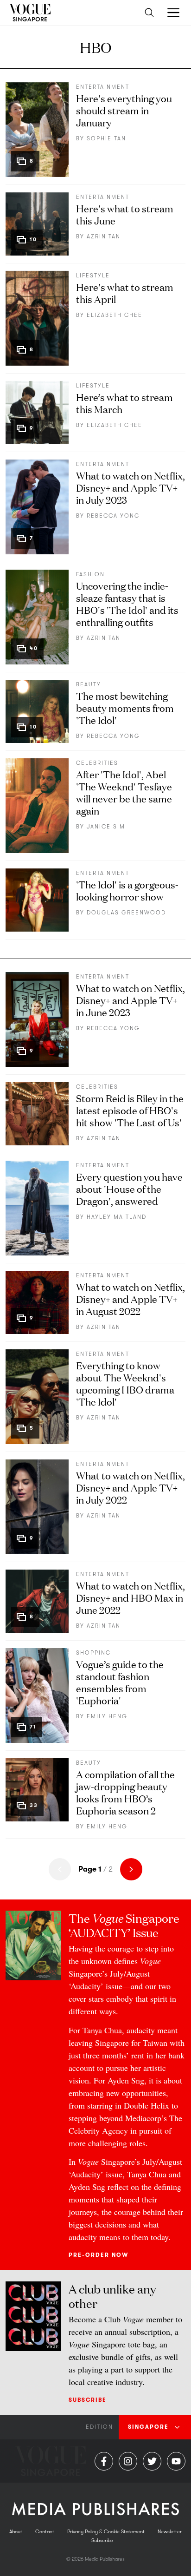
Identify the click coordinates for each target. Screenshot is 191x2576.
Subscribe (88, 2400)
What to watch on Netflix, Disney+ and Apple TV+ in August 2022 (131, 1298)
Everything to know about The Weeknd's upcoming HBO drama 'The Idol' (125, 1383)
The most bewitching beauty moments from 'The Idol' (125, 707)
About (16, 2532)
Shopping (94, 1653)
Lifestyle (93, 276)
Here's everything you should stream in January (124, 110)
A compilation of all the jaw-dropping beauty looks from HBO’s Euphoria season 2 (125, 1792)
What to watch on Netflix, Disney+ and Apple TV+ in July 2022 (131, 1487)
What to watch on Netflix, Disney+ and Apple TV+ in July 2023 (131, 487)
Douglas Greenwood (126, 913)
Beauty (89, 684)
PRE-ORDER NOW (99, 2255)
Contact (45, 2532)
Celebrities (97, 763)
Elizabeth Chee (115, 315)
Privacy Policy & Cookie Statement (106, 2532)
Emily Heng (107, 1716)
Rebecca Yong (113, 516)
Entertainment (103, 87)
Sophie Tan (106, 138)
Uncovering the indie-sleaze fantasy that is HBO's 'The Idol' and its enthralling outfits (127, 603)
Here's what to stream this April (125, 292)
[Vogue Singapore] (30, 13)
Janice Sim (106, 827)
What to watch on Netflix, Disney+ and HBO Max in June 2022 (131, 1597)
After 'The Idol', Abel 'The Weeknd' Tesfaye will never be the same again (124, 792)
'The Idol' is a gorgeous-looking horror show (127, 890)
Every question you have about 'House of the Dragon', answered (129, 1188)
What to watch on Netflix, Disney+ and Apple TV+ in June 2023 (131, 1000)
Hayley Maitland (117, 1217)
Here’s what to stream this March (124, 403)
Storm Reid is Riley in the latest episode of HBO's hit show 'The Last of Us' (130, 1110)
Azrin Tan (104, 237)
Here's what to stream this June (125, 214)
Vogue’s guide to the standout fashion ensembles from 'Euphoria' (120, 1682)
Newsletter (170, 2532)
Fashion (90, 574)
